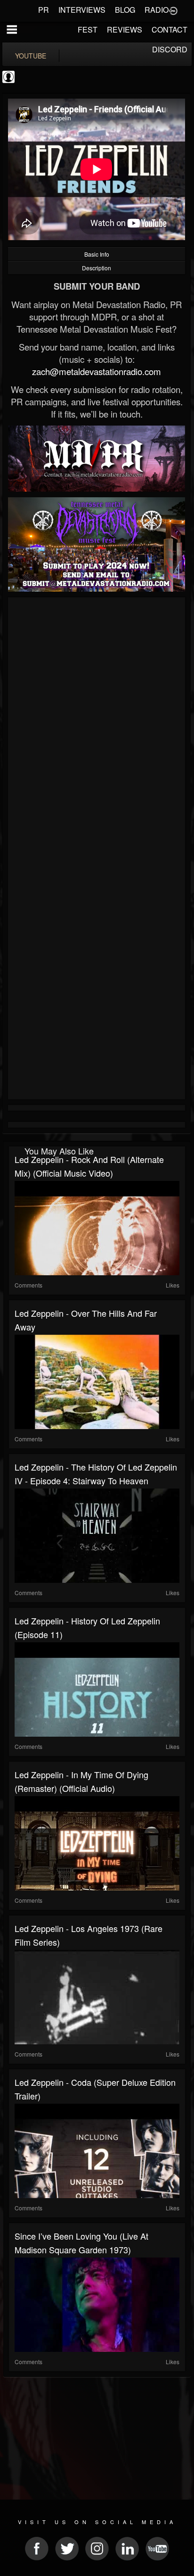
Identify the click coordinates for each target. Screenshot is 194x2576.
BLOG (125, 10)
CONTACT (170, 29)
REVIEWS (125, 29)
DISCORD (170, 49)
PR (44, 10)
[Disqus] (97, 726)
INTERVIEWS (82, 10)
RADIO (157, 10)
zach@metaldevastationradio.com (97, 371)
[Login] (173, 10)
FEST (88, 29)
